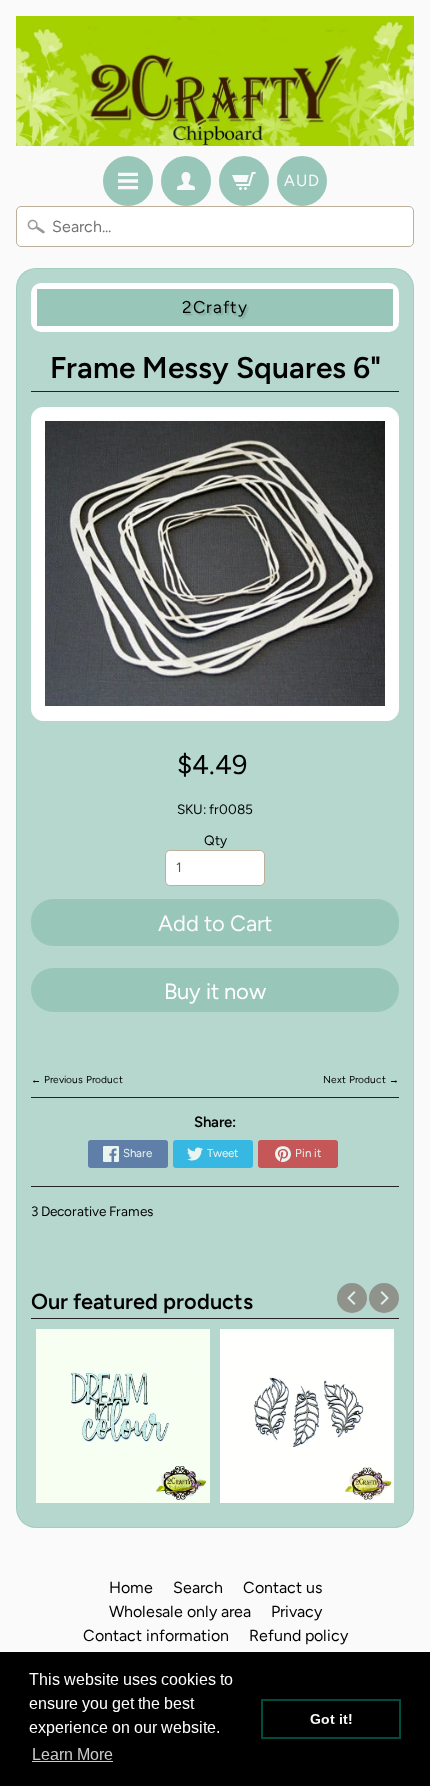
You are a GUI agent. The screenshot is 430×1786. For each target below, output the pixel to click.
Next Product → (361, 1079)
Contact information (156, 1635)
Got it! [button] (331, 1719)
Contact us (282, 1587)
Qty (215, 840)
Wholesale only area (180, 1611)
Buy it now (215, 991)
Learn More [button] (72, 1754)
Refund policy (298, 1635)
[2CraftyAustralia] (215, 81)
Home (131, 1587)
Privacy (296, 1611)
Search (198, 1587)
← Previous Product (77, 1079)
